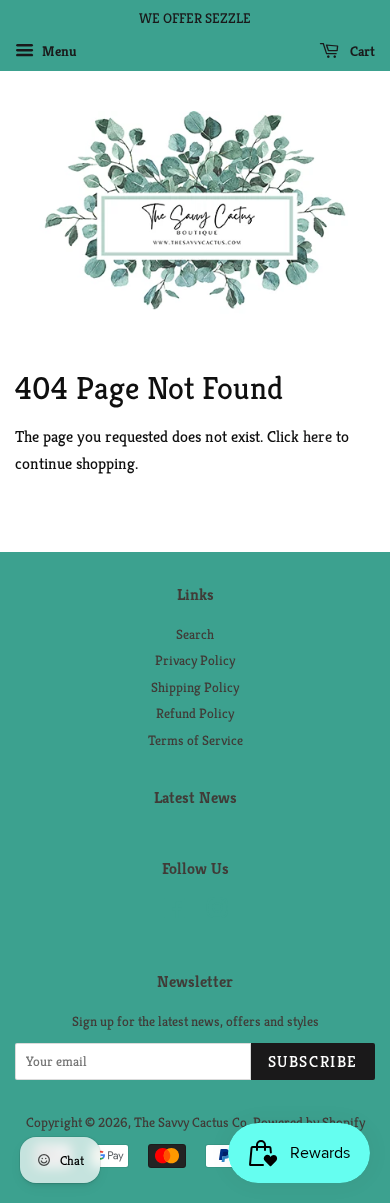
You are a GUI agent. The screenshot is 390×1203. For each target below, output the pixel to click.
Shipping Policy (195, 687)
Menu (58, 51)
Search (195, 634)
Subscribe (313, 1061)
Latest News (195, 797)
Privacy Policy (195, 660)
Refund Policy (195, 713)
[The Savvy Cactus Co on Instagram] (217, 912)
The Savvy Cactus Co (190, 1122)
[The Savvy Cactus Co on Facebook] (174, 912)
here (317, 436)
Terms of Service (195, 740)
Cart (361, 51)
